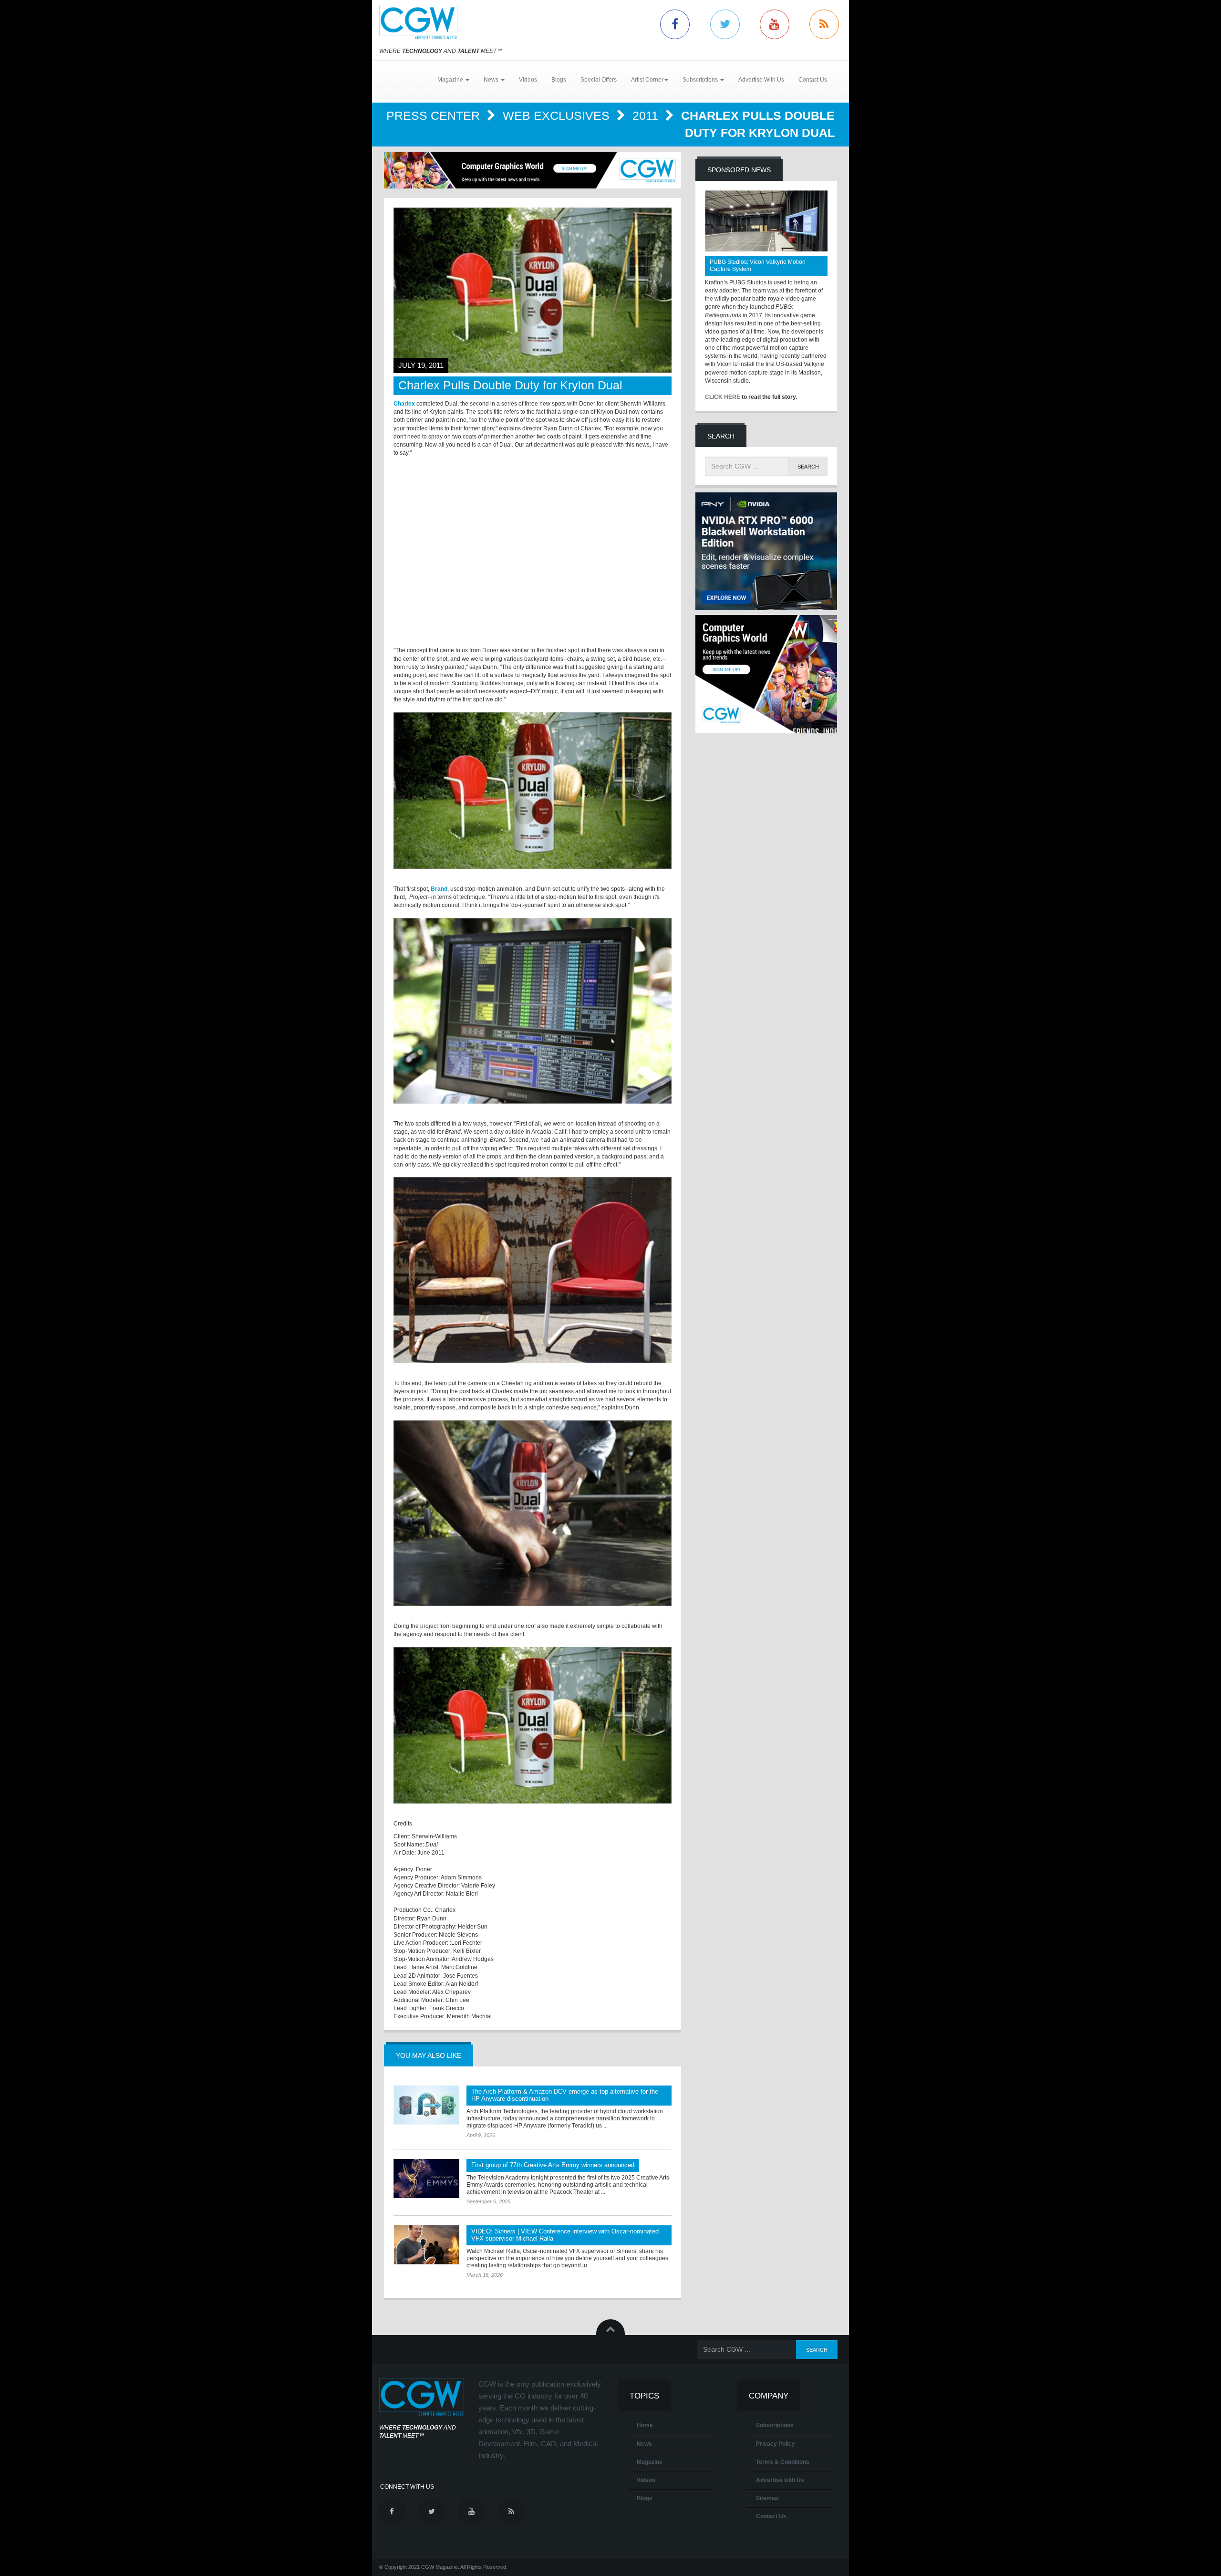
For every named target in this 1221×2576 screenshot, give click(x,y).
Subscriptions (775, 2425)
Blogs (559, 80)
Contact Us (813, 80)
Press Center (435, 115)
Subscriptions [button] (701, 80)
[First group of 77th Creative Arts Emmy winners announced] (426, 2179)
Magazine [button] (451, 80)
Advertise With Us (761, 80)
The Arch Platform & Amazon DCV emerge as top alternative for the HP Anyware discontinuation (565, 2095)
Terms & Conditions (783, 2462)
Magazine (650, 2462)
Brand (439, 889)
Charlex (404, 404)
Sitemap (767, 2498)
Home (645, 2425)
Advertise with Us (780, 2480)
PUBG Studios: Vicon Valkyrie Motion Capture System (758, 266)
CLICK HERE (723, 397)
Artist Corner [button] (647, 80)
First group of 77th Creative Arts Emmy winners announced (553, 2165)
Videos (528, 80)
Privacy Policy (776, 2444)
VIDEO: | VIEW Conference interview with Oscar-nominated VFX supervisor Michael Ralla (565, 2235)
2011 (647, 115)
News (644, 2444)
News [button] (492, 80)
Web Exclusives (558, 115)
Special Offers (599, 80)
